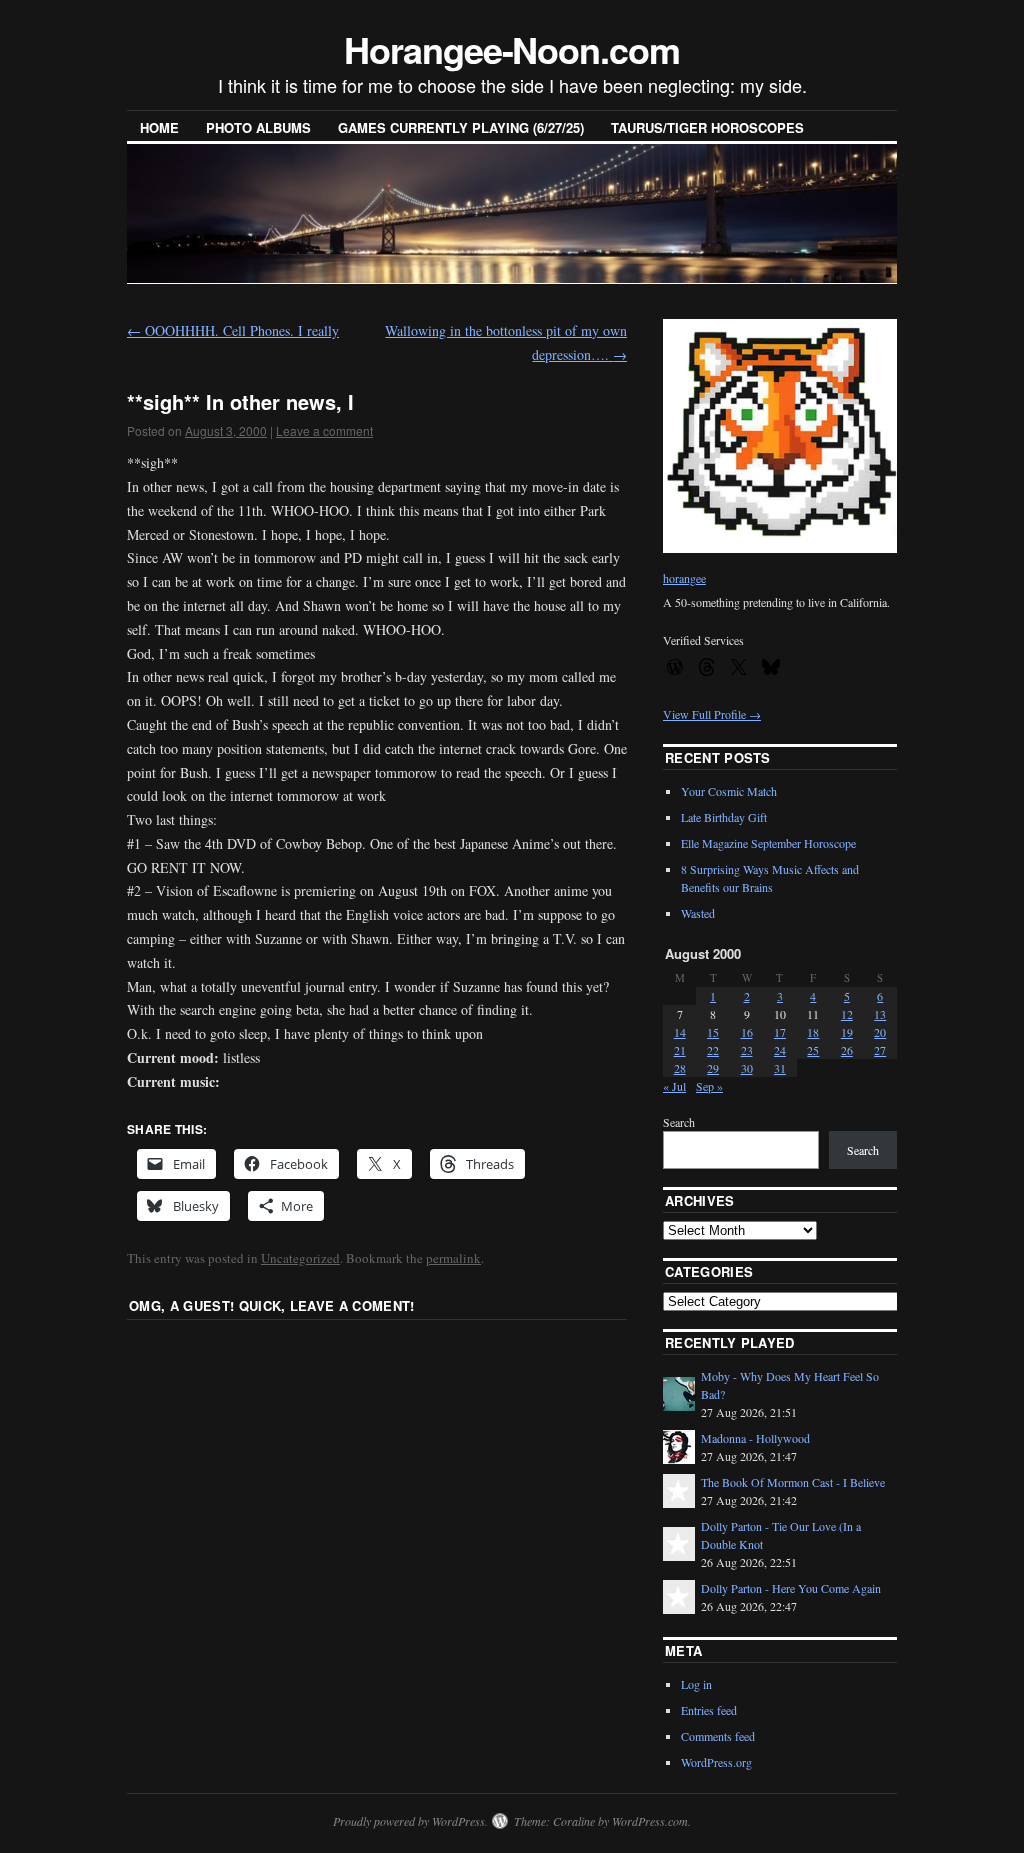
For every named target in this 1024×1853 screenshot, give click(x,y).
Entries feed (709, 1710)
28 (680, 1068)
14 (680, 1032)
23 (747, 1050)
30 (747, 1068)
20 (880, 1032)
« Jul (674, 1086)
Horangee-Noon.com (512, 49)
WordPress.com (650, 1821)
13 (880, 1014)
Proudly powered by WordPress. (410, 1821)
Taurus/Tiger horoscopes (707, 127)
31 (780, 1068)
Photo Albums (258, 127)
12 (847, 1014)
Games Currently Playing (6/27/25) (461, 127)
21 (680, 1050)
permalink (453, 1258)
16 (747, 1032)
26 (847, 1050)
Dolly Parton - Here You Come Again (791, 1588)
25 (813, 1050)
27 (880, 1050)
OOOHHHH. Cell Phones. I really (233, 330)
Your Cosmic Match (729, 791)
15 (713, 1032)
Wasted (698, 913)
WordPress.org (716, 1762)
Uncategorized (300, 1258)
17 (780, 1032)
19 (847, 1032)
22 (713, 1050)
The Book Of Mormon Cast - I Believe (793, 1482)
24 (780, 1050)
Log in (696, 1684)
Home (159, 127)
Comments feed (718, 1736)
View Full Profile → (712, 714)
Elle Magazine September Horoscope (768, 843)
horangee (684, 578)
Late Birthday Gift (724, 817)
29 (713, 1068)
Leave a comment (324, 430)
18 (813, 1032)
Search (679, 1122)
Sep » (709, 1086)
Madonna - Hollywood (755, 1438)
